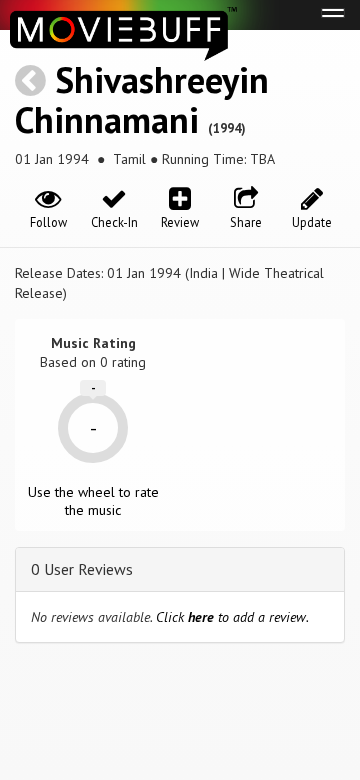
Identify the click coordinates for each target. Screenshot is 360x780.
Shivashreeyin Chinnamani (142, 99)
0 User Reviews (82, 569)
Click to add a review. (232, 617)
